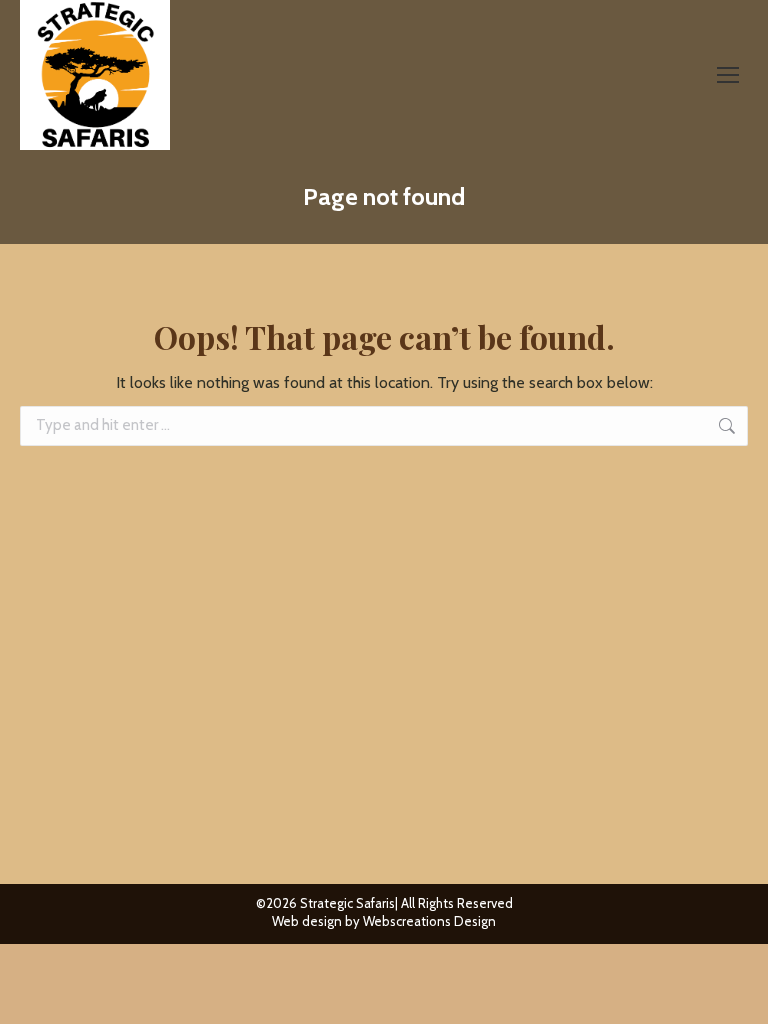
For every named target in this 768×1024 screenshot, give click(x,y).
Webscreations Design (429, 921)
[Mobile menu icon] (728, 75)
